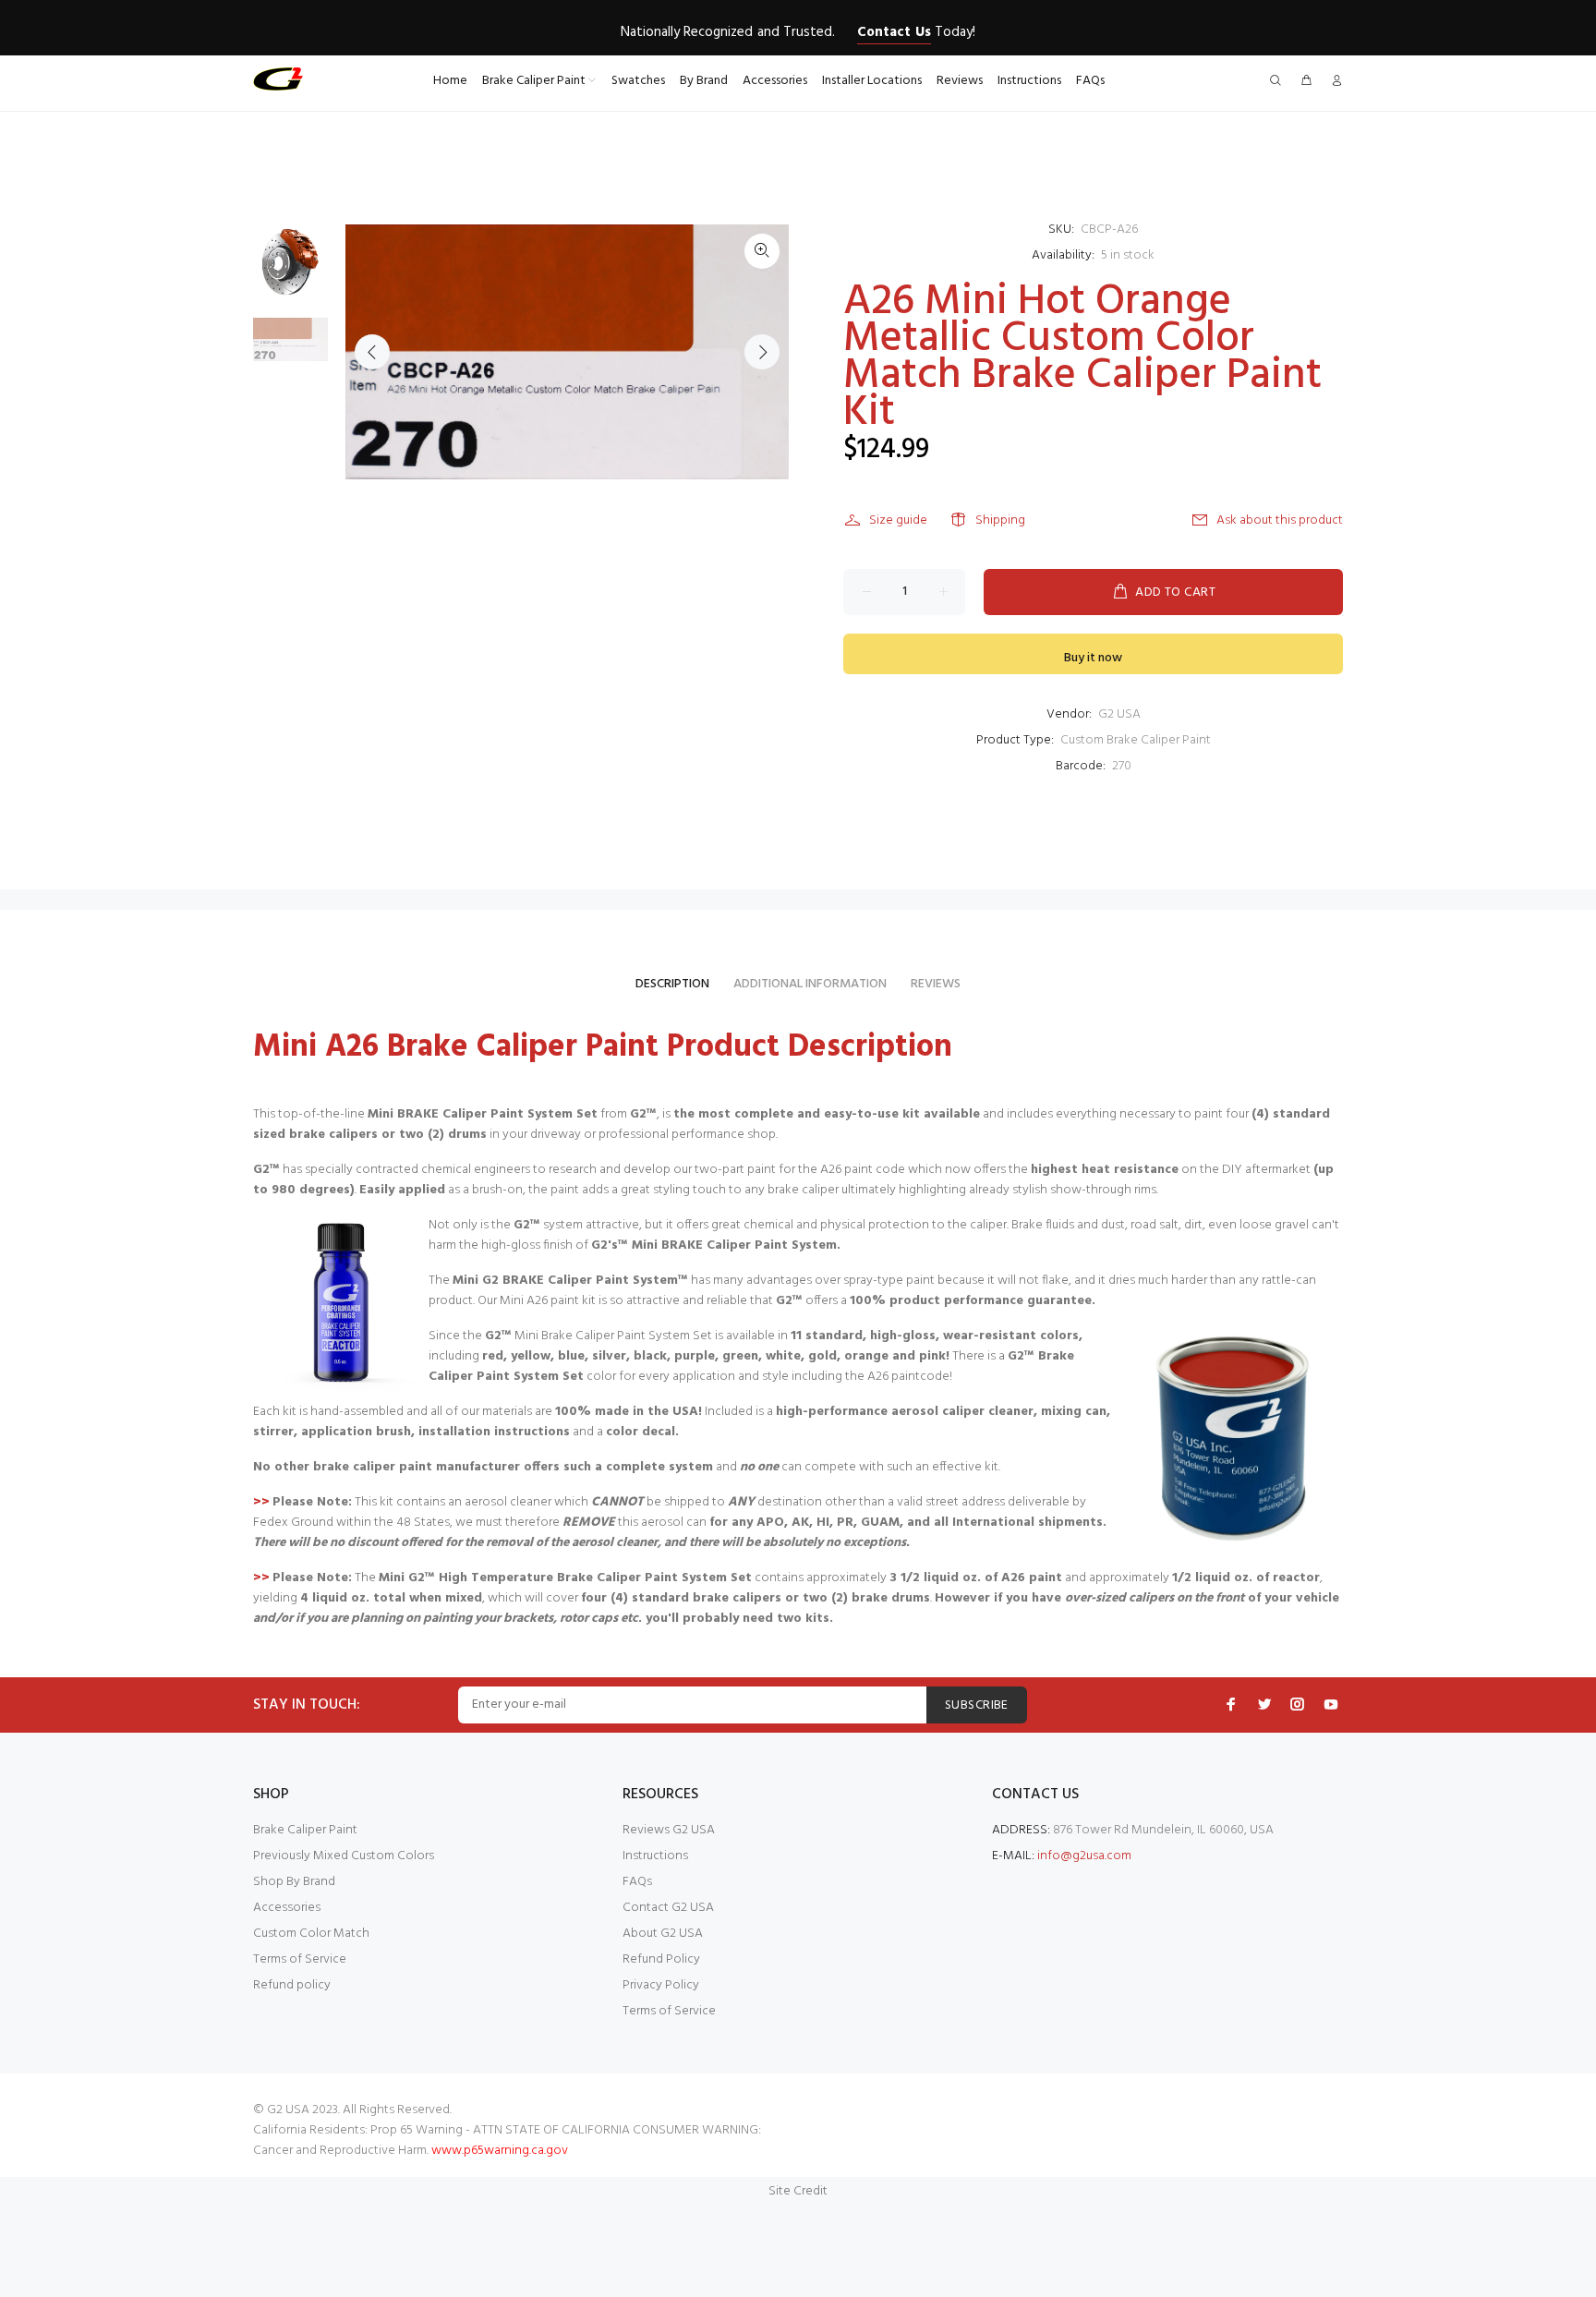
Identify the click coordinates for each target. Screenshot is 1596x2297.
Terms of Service (300, 1959)
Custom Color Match (311, 1934)
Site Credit (798, 2191)
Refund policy (292, 1985)
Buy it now (1093, 658)
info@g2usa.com (1084, 1856)
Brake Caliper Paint (305, 1830)
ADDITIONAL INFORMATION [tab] (810, 984)
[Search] (1279, 82)
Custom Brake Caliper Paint (1136, 740)
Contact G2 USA (668, 1908)
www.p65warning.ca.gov (500, 2151)
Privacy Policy (661, 1985)
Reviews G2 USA (669, 1830)
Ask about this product (1280, 520)
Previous (372, 352)
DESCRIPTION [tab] (672, 984)
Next (762, 352)
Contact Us (894, 32)
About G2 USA (663, 1934)
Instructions (655, 1856)
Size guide (898, 520)
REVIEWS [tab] (936, 984)
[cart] (1306, 82)
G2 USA (1119, 714)
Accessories (287, 1908)
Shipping (1000, 520)
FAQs (637, 1882)
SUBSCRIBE (977, 1705)
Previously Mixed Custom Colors (344, 1856)
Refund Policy (661, 1959)
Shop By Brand (294, 1882)
